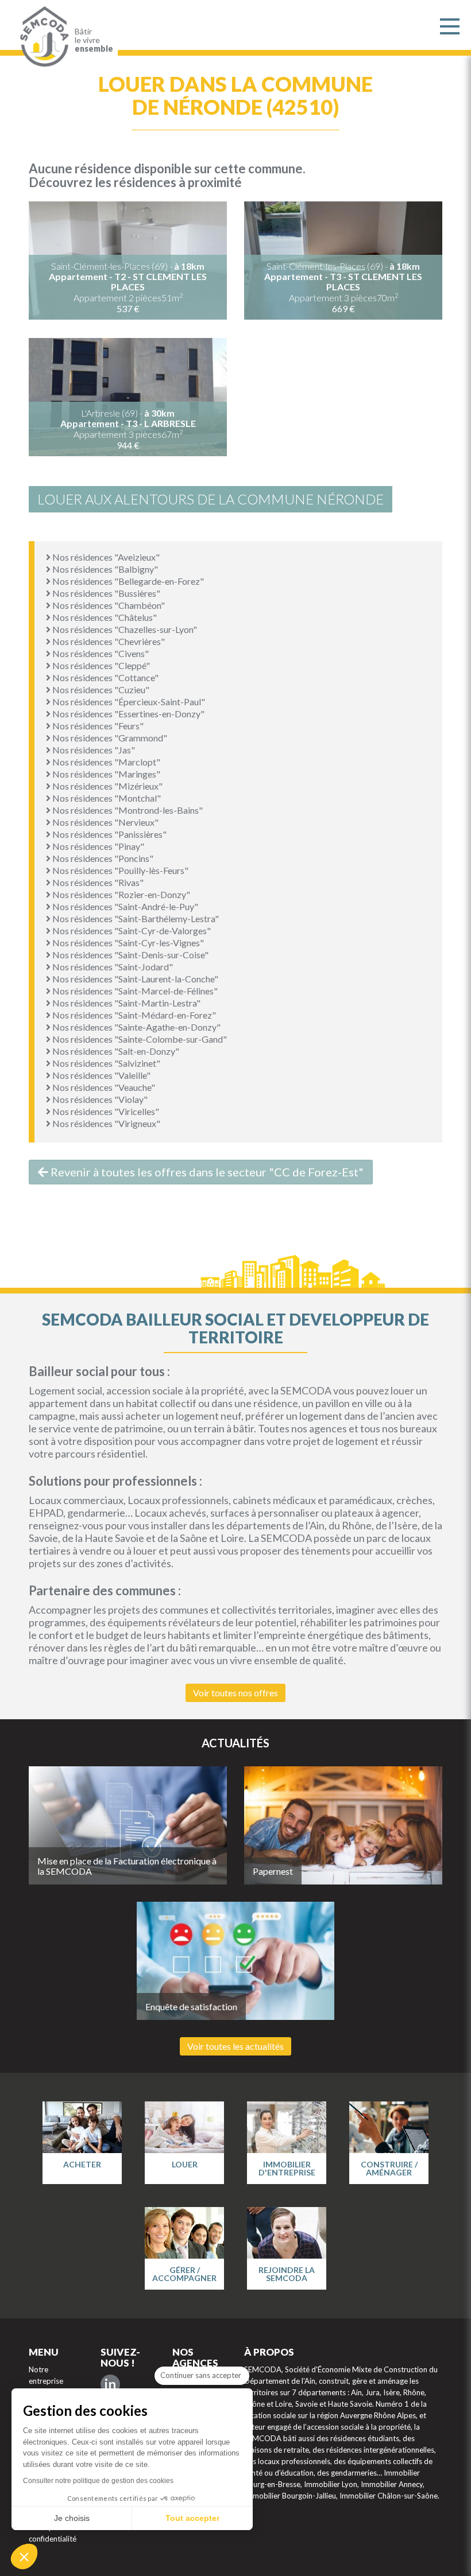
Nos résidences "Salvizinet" (105, 1063)
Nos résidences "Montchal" (106, 798)
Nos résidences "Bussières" (105, 593)
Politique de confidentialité (53, 2533)
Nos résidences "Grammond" (109, 738)
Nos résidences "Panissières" (109, 834)
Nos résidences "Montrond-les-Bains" (127, 810)
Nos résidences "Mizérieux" (107, 786)
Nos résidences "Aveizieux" (105, 557)
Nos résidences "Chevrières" (108, 641)
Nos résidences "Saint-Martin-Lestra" (126, 1003)
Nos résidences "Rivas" (97, 882)
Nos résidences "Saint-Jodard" (112, 967)
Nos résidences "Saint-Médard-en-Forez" (133, 1015)
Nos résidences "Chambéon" (108, 605)
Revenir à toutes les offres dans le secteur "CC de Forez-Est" (206, 1172)
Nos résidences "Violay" (99, 1099)
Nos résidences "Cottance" (105, 677)
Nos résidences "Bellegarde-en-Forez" (127, 581)
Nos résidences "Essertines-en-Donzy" (128, 714)
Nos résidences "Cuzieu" (100, 689)
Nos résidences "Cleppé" (100, 665)
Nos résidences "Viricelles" (105, 1111)
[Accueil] (42, 37)
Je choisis (72, 2518)
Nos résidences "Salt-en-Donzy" (115, 1051)
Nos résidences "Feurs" (97, 726)
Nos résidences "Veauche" (103, 1087)
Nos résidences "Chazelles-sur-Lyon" (124, 629)
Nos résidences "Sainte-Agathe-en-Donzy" (136, 1027)
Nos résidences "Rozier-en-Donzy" (120, 894)
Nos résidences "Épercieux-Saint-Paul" (128, 702)
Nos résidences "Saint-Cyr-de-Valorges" (131, 930)
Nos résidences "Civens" (100, 653)
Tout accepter (192, 2518)
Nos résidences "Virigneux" (105, 1123)
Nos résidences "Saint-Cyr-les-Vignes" (127, 943)
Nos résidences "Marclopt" (105, 762)
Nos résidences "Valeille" (101, 1075)
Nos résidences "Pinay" (97, 846)
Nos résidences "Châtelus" (104, 617)
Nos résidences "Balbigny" (104, 569)
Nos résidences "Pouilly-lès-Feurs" (119, 870)
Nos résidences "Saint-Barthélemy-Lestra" (135, 918)
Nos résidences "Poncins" (102, 858)
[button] (24, 2556)
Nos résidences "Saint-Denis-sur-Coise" (130, 955)
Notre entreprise (46, 2375)
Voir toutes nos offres (235, 1693)
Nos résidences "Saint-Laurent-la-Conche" (134, 979)
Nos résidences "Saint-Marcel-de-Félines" (134, 991)
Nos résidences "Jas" (93, 750)
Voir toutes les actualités (235, 2046)
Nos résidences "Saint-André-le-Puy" (124, 906)
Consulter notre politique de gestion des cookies (98, 2481)
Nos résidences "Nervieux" (105, 822)
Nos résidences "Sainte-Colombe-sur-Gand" (139, 1039)
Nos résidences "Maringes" (105, 774)
